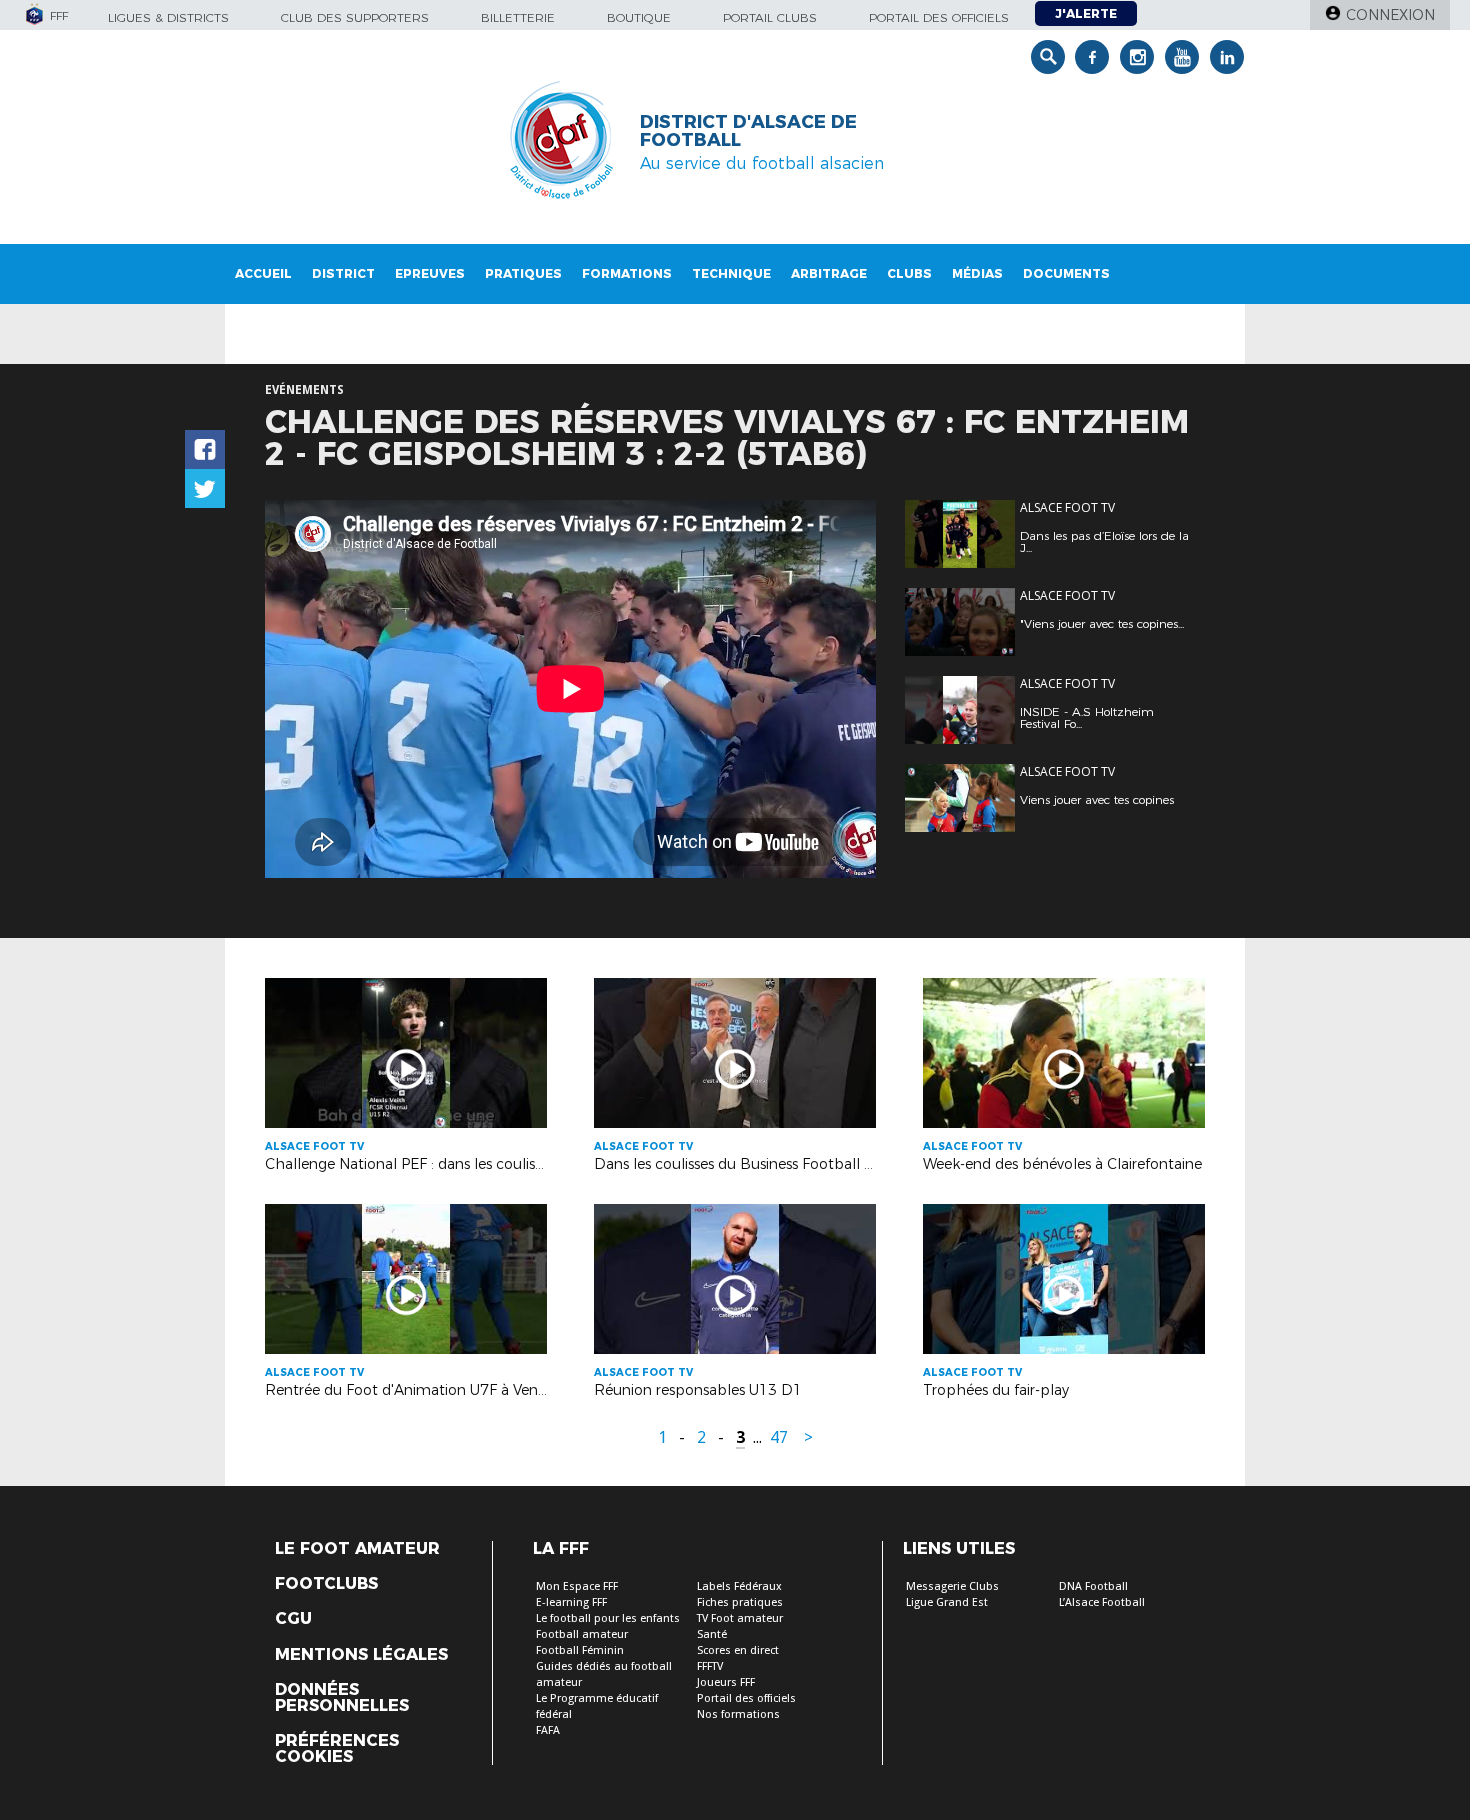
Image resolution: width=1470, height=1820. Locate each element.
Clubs (909, 273)
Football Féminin (580, 1650)
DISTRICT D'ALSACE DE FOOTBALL (748, 131)
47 (779, 1437)
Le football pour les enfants (608, 1618)
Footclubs (326, 1584)
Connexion (1390, 15)
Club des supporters (355, 17)
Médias (977, 273)
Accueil (263, 273)
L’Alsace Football (1102, 1602)
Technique (731, 273)
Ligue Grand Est (947, 1602)
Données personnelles (342, 1698)
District (343, 273)
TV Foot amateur (740, 1618)
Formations (627, 273)
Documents (1066, 273)
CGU (293, 1619)
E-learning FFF (571, 1602)
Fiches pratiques (740, 1602)
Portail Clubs (770, 17)
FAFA (548, 1730)
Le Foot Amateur (357, 1549)
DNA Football (1093, 1586)
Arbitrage (829, 273)
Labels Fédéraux (739, 1586)
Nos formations (738, 1714)
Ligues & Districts (168, 17)
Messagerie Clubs (952, 1586)
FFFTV (710, 1666)
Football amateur (582, 1634)
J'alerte (1086, 13)
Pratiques (523, 273)
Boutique (639, 17)
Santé (712, 1634)
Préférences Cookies (337, 1749)
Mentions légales (361, 1655)
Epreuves (430, 273)
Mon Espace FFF (577, 1586)
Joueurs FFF (726, 1682)
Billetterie (518, 17)
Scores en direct (738, 1650)
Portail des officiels (939, 17)
